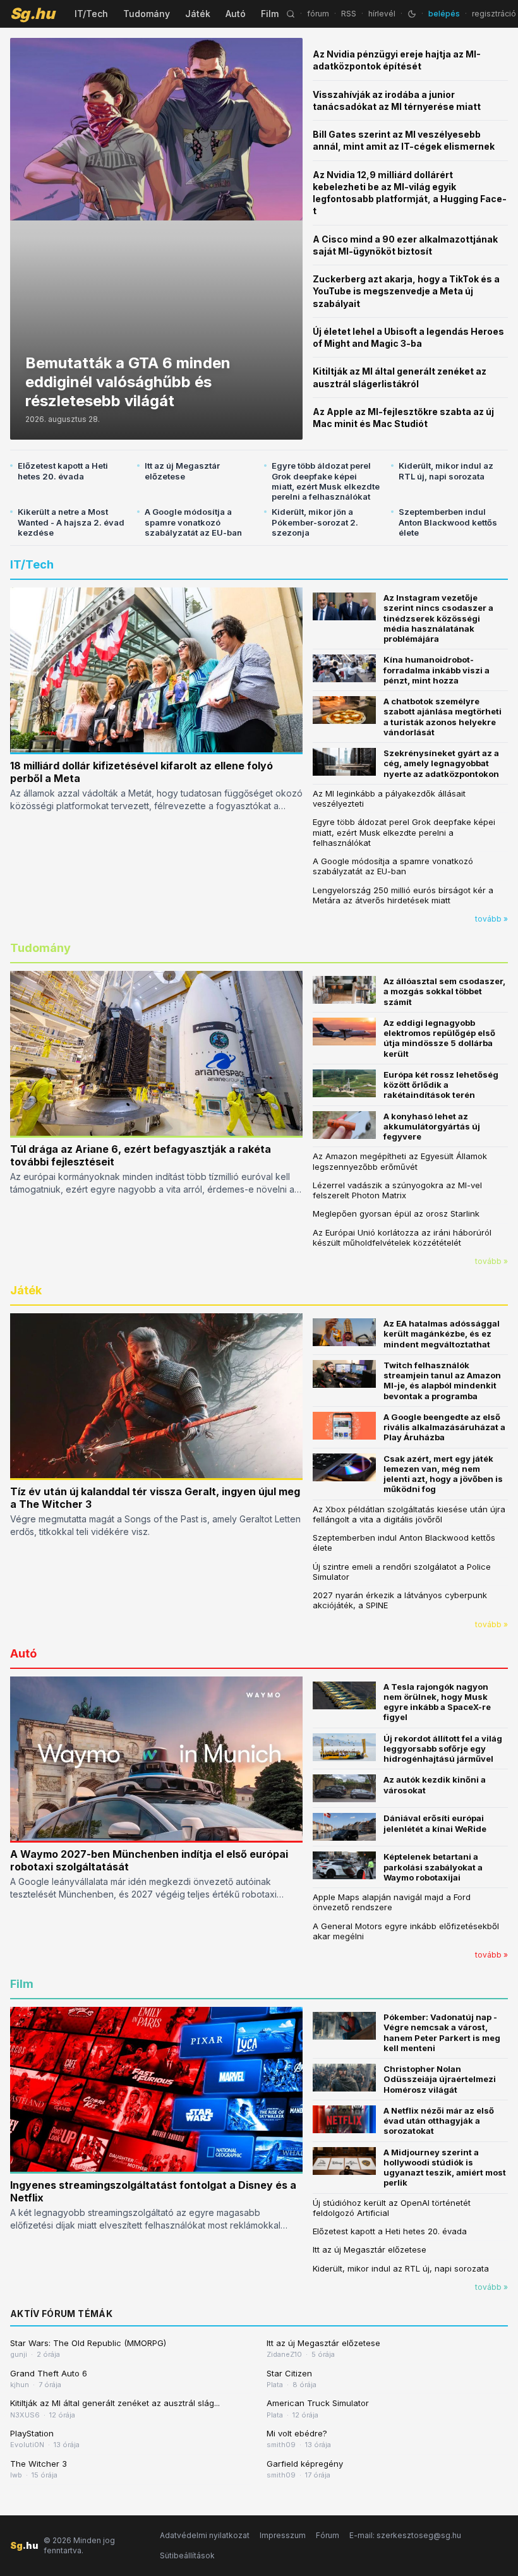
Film (270, 14)
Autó (236, 14)
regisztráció (494, 14)
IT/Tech (91, 14)
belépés (444, 14)
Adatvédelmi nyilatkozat (205, 2535)
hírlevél (382, 14)
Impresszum (283, 2535)
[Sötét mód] (412, 14)
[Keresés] (291, 14)
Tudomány (147, 14)
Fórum (328, 2535)
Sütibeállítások (187, 2555)
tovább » (491, 919)
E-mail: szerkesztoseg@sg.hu (405, 2535)
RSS (349, 14)
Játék (198, 14)
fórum (318, 14)
